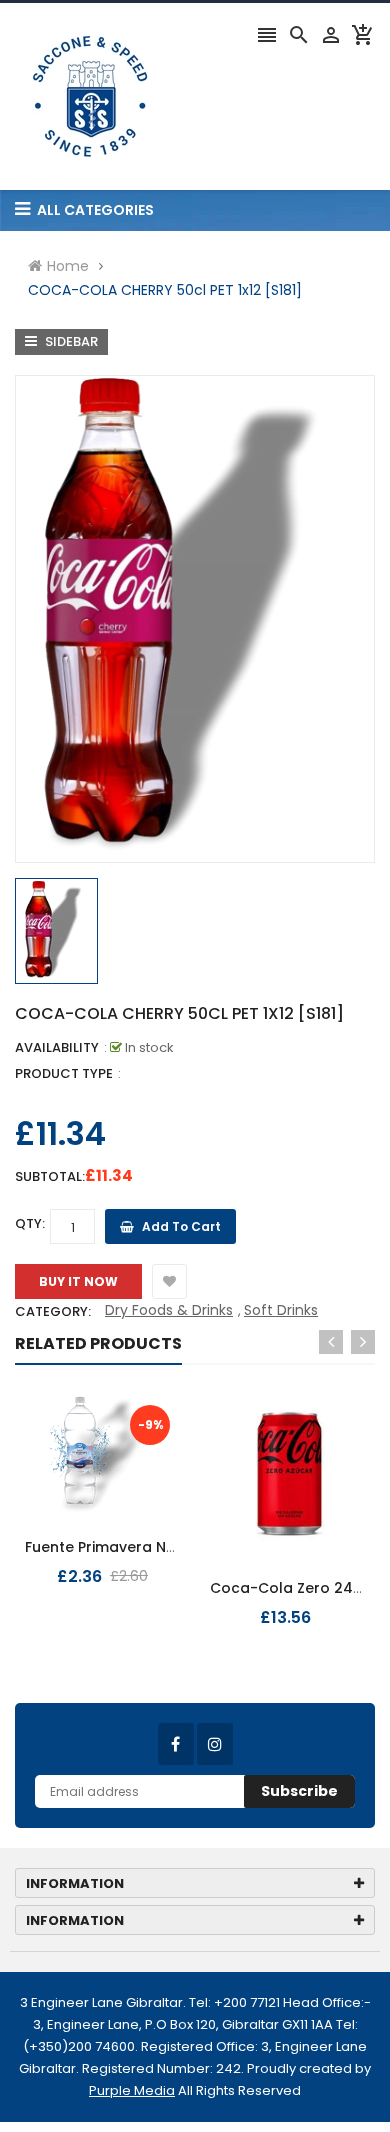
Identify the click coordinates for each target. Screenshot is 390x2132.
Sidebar (70, 341)
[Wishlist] (169, 1281)
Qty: (30, 1223)
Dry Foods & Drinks (169, 1310)
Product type (64, 1073)
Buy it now (78, 1281)
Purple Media (132, 2090)
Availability (57, 1047)
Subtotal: (50, 1176)
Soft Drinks (281, 1310)
